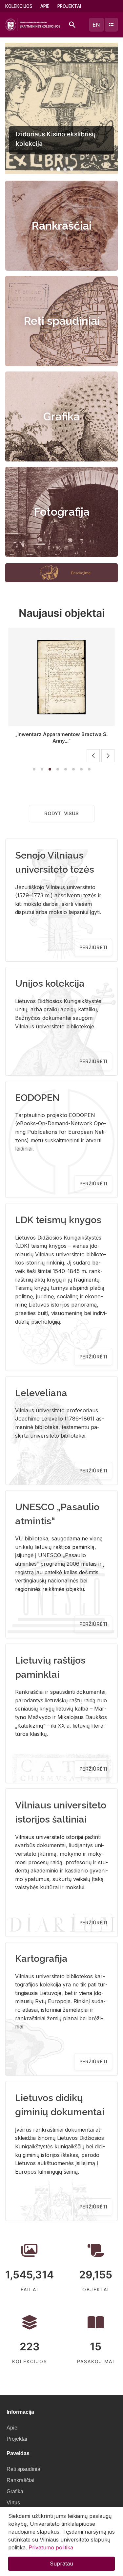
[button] (52, 169)
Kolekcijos (19, 6)
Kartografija (41, 1959)
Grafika (61, 416)
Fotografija (62, 512)
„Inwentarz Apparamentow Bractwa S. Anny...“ (61, 738)
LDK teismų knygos (58, 1220)
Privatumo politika (51, 2547)
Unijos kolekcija (50, 983)
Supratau (61, 2564)
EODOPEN (37, 1098)
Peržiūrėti (93, 947)
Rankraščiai (61, 226)
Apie (45, 6)
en (96, 25)
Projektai (69, 6)
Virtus (13, 2503)
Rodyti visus (61, 813)
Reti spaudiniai (62, 321)
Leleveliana (41, 1393)
